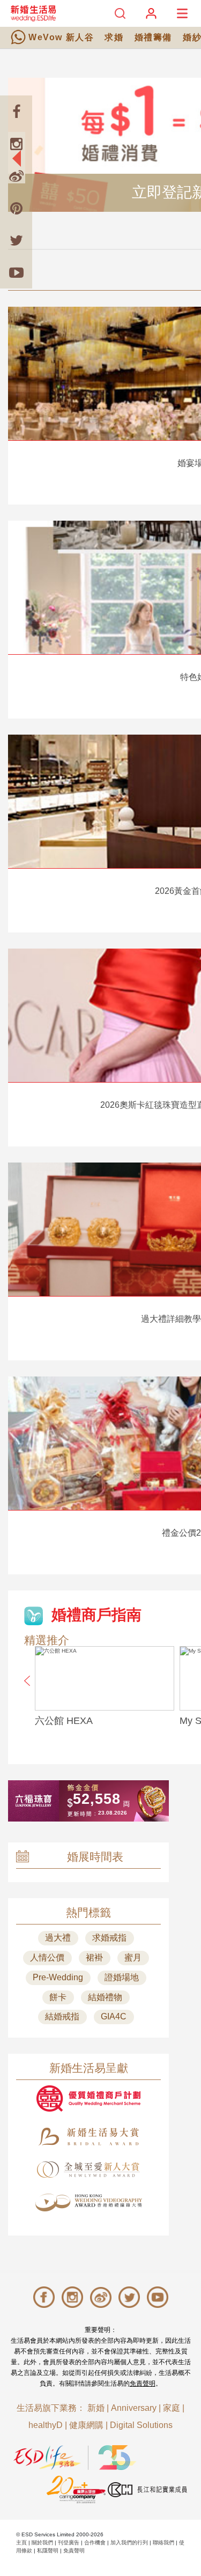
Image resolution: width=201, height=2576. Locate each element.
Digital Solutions (141, 2425)
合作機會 (95, 2542)
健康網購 (86, 2425)
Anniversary (134, 2408)
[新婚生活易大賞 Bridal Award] (88, 2137)
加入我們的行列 (129, 2542)
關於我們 (42, 2542)
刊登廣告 (69, 2542)
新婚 (96, 2408)
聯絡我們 (163, 2542)
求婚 (114, 37)
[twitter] (16, 240)
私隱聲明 (48, 2551)
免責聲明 (143, 2383)
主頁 (21, 2542)
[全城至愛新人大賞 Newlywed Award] (88, 2170)
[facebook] (16, 112)
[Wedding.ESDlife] (33, 13)
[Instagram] (16, 144)
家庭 (172, 2408)
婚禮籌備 (153, 37)
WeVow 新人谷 (61, 37)
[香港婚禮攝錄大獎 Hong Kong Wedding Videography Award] (88, 2203)
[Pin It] (16, 208)
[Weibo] (16, 176)
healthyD (46, 2425)
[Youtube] (16, 272)
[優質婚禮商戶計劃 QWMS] (88, 2098)
